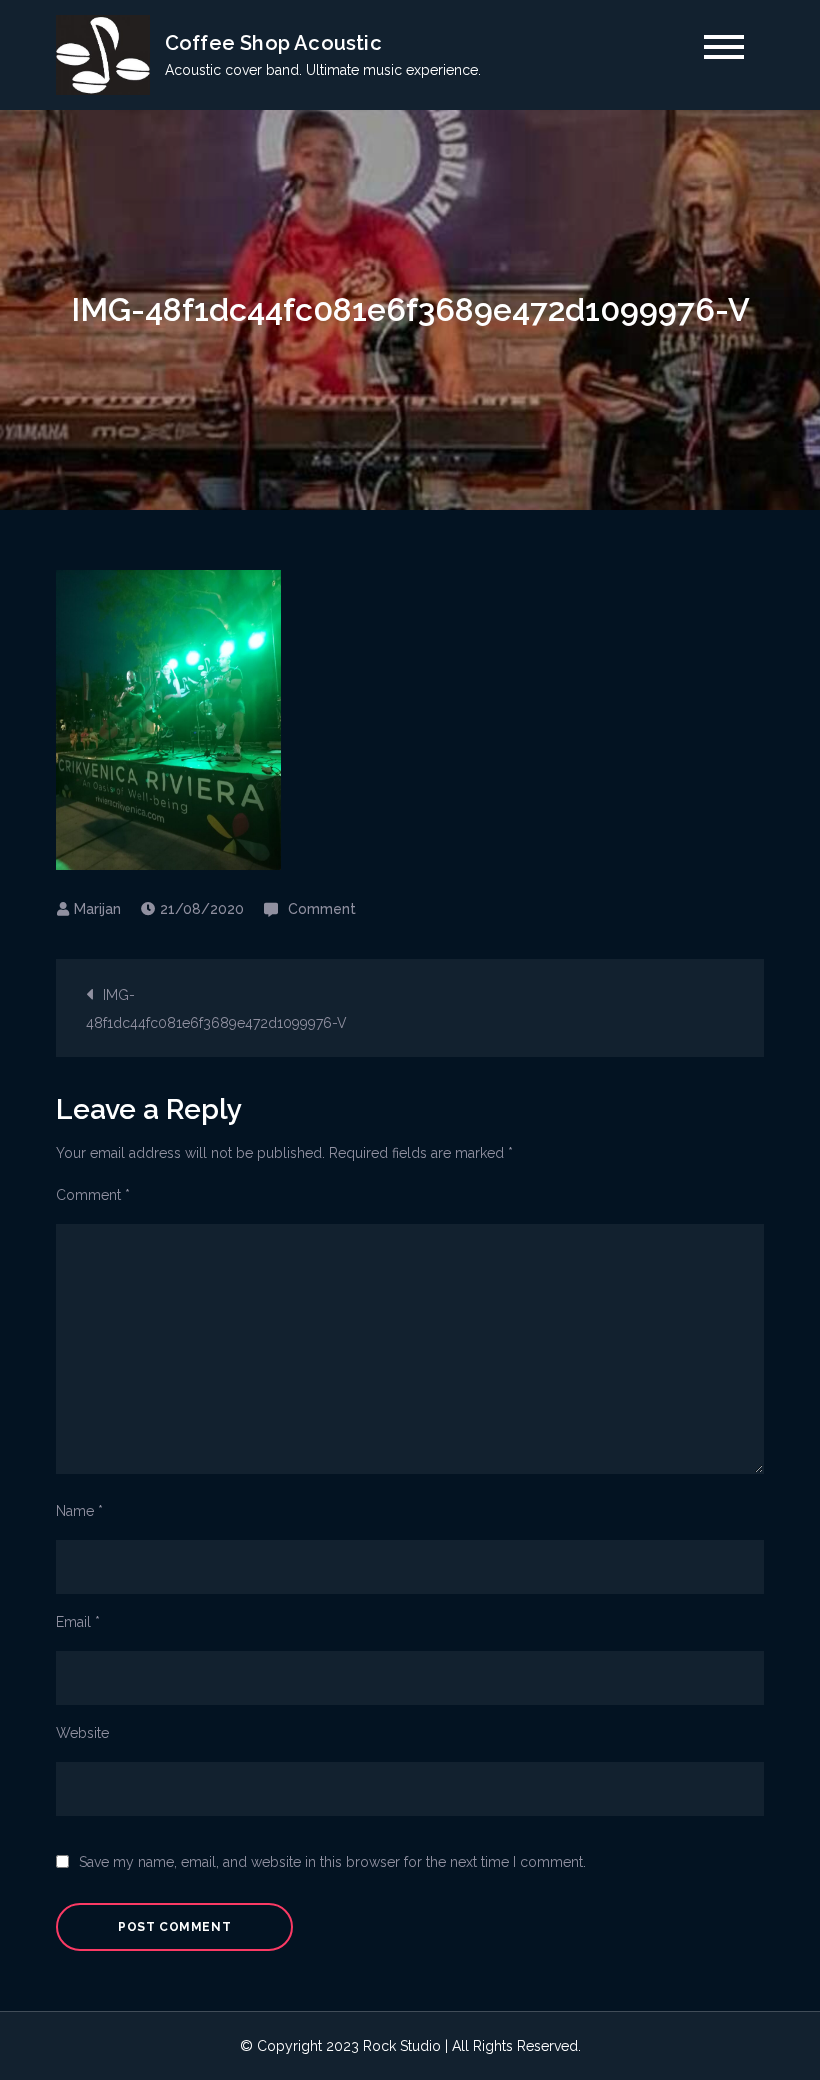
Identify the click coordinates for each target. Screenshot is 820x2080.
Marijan (97, 909)
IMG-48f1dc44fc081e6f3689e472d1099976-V (216, 1009)
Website (82, 1733)
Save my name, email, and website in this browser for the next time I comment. (332, 1862)
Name (79, 1511)
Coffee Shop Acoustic (273, 43)
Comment (322, 909)
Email (78, 1622)
